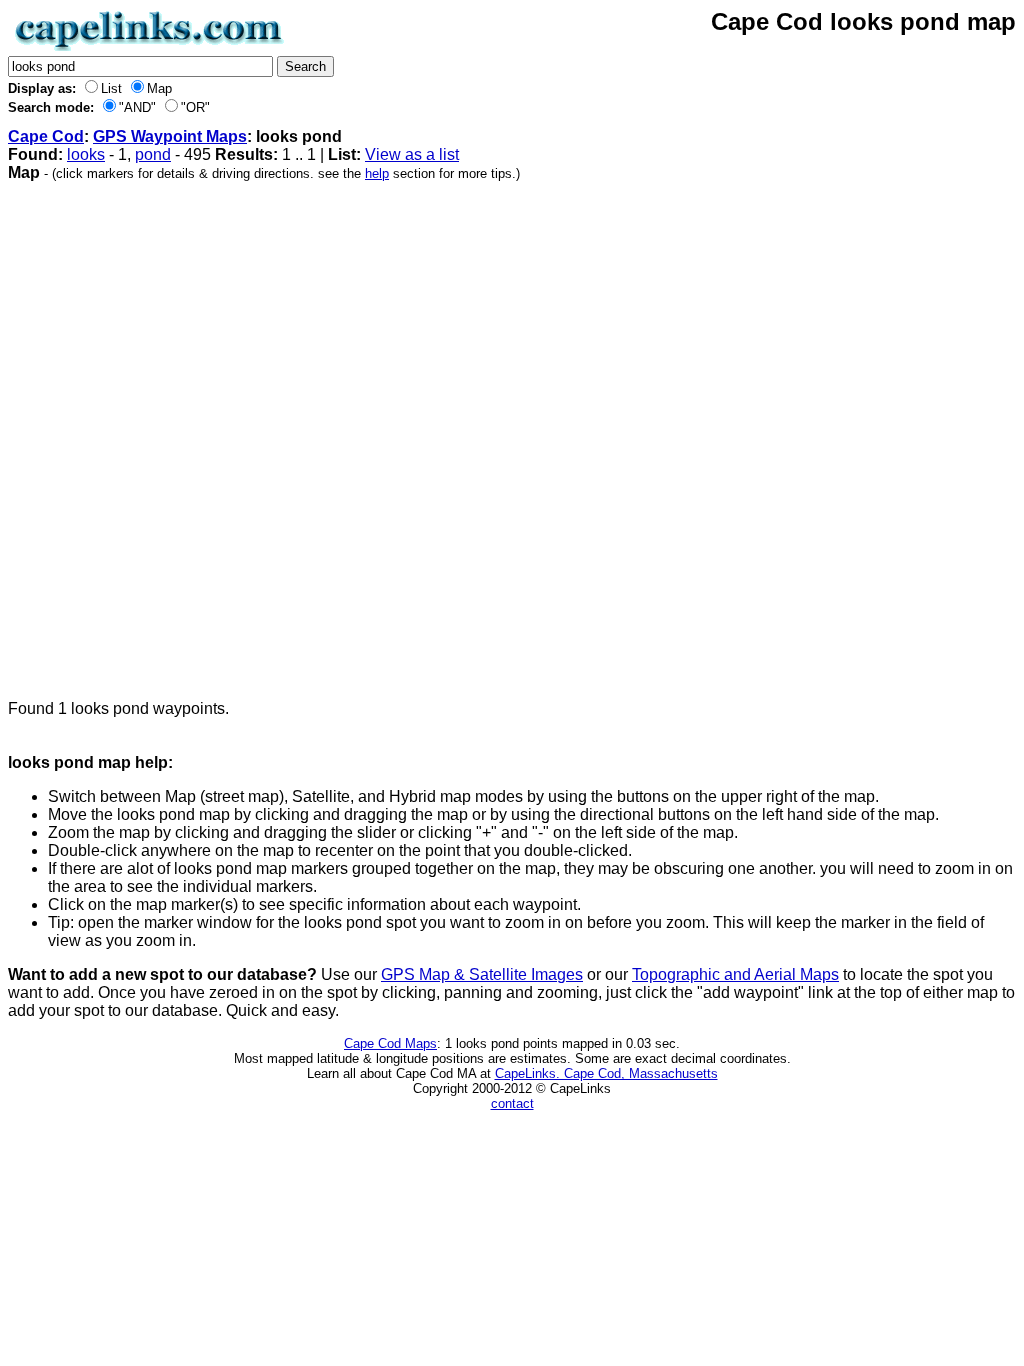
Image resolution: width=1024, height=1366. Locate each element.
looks (86, 154)
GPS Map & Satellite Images (482, 974)
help (377, 173)
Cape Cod (46, 136)
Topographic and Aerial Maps (735, 974)
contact (512, 1103)
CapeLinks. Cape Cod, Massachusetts (606, 1073)
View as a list (412, 154)
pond (153, 154)
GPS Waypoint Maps (170, 136)
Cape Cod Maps (390, 1043)
